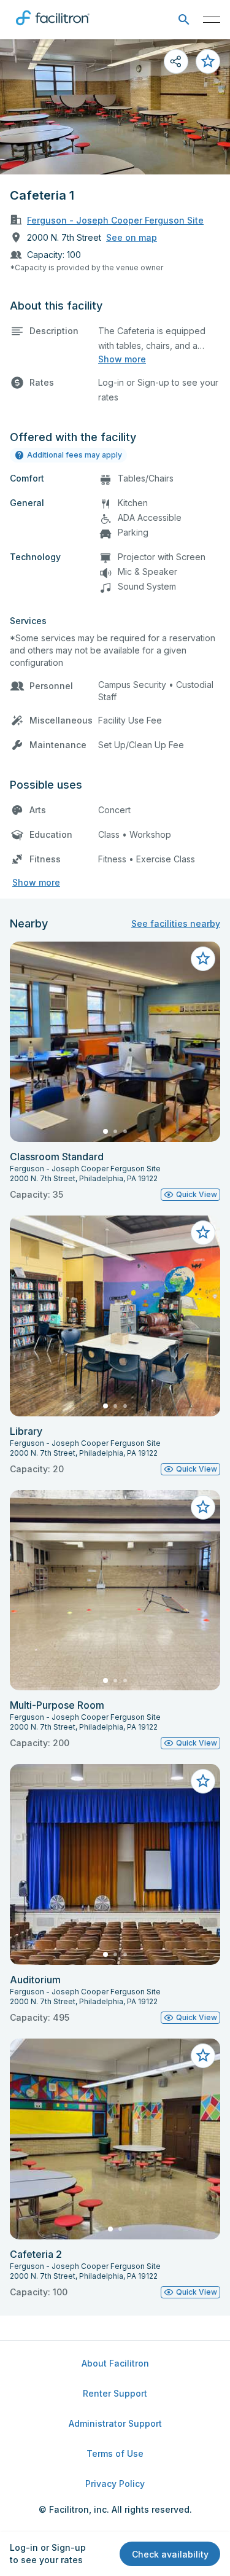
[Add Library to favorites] (203, 1233)
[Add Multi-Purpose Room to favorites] (203, 1507)
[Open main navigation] (212, 20)
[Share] (176, 61)
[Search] (184, 20)
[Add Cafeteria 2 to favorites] (203, 2056)
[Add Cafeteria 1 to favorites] (208, 61)
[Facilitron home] (53, 28)
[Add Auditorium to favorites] (203, 1781)
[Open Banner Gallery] (115, 107)
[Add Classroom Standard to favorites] (203, 959)
